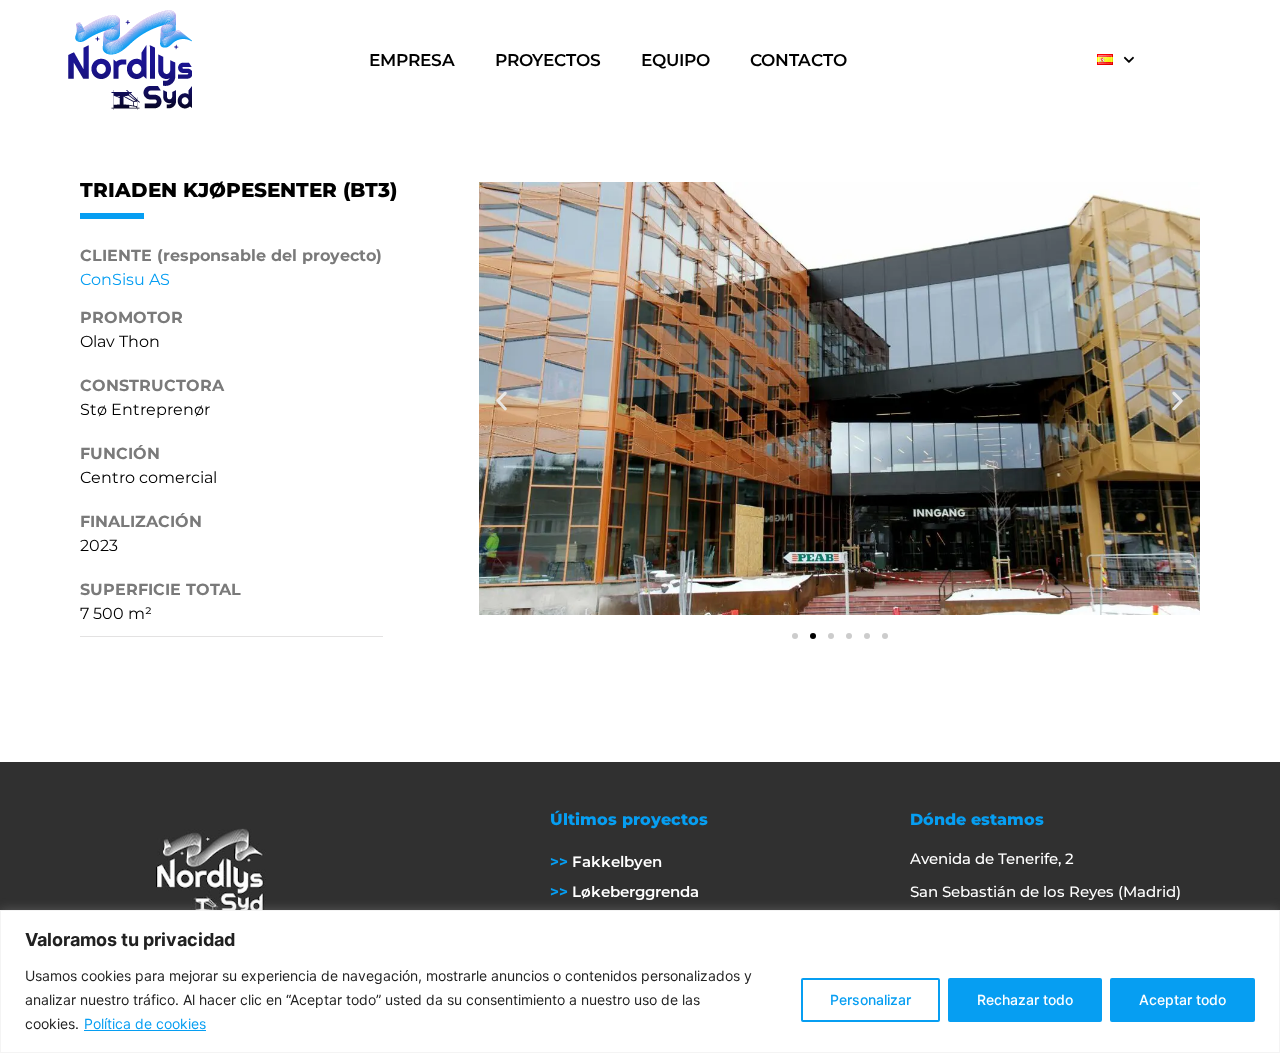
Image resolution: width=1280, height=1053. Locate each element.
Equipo (675, 60)
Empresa (412, 60)
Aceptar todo (1182, 999)
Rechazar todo (1025, 999)
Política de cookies (145, 1023)
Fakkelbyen (615, 861)
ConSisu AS (125, 279)
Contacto (798, 60)
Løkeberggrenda (633, 891)
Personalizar (870, 999)
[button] (501, 401)
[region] (640, 981)
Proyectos (548, 60)
